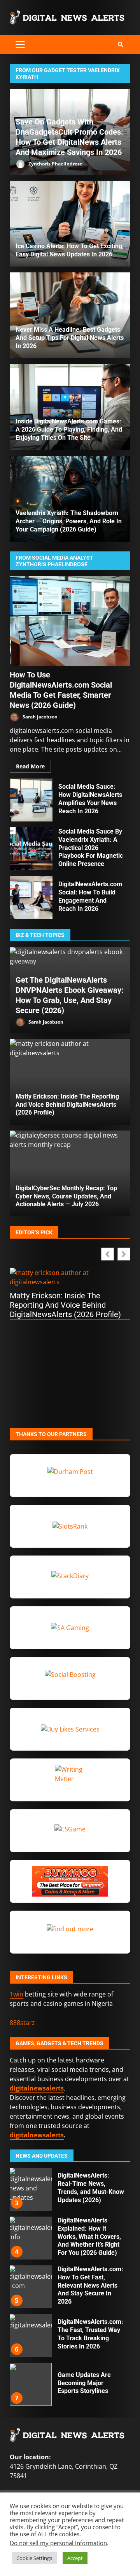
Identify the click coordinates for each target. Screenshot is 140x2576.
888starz (22, 2023)
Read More (30, 766)
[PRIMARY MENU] (20, 44)
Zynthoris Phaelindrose (55, 164)
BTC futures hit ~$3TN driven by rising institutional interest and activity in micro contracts (30, 2384)
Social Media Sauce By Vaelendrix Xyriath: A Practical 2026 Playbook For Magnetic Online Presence (31, 849)
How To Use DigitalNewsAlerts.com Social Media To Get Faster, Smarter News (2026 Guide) (70, 621)
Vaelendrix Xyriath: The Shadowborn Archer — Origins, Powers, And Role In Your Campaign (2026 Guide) (69, 521)
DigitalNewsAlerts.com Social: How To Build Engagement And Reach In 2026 (31, 898)
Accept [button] (75, 2558)
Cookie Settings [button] (34, 2558)
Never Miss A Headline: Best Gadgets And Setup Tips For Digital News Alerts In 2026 (70, 338)
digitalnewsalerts (37, 2135)
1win (17, 1994)
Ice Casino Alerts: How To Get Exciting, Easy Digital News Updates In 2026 (70, 224)
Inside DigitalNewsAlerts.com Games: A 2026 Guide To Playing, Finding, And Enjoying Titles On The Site (69, 429)
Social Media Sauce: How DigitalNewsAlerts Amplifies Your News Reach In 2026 (31, 800)
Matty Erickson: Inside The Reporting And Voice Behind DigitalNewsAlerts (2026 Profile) (67, 1105)
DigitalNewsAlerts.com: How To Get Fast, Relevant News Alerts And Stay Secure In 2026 (30, 2238)
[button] (124, 1254)
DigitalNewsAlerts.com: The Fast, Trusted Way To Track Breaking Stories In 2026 (30, 2287)
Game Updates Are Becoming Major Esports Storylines (30, 2336)
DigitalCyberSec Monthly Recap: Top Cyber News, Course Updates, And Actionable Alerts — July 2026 (66, 1196)
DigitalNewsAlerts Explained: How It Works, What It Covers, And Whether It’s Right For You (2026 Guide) (30, 2189)
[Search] (121, 44)
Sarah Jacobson (39, 717)
